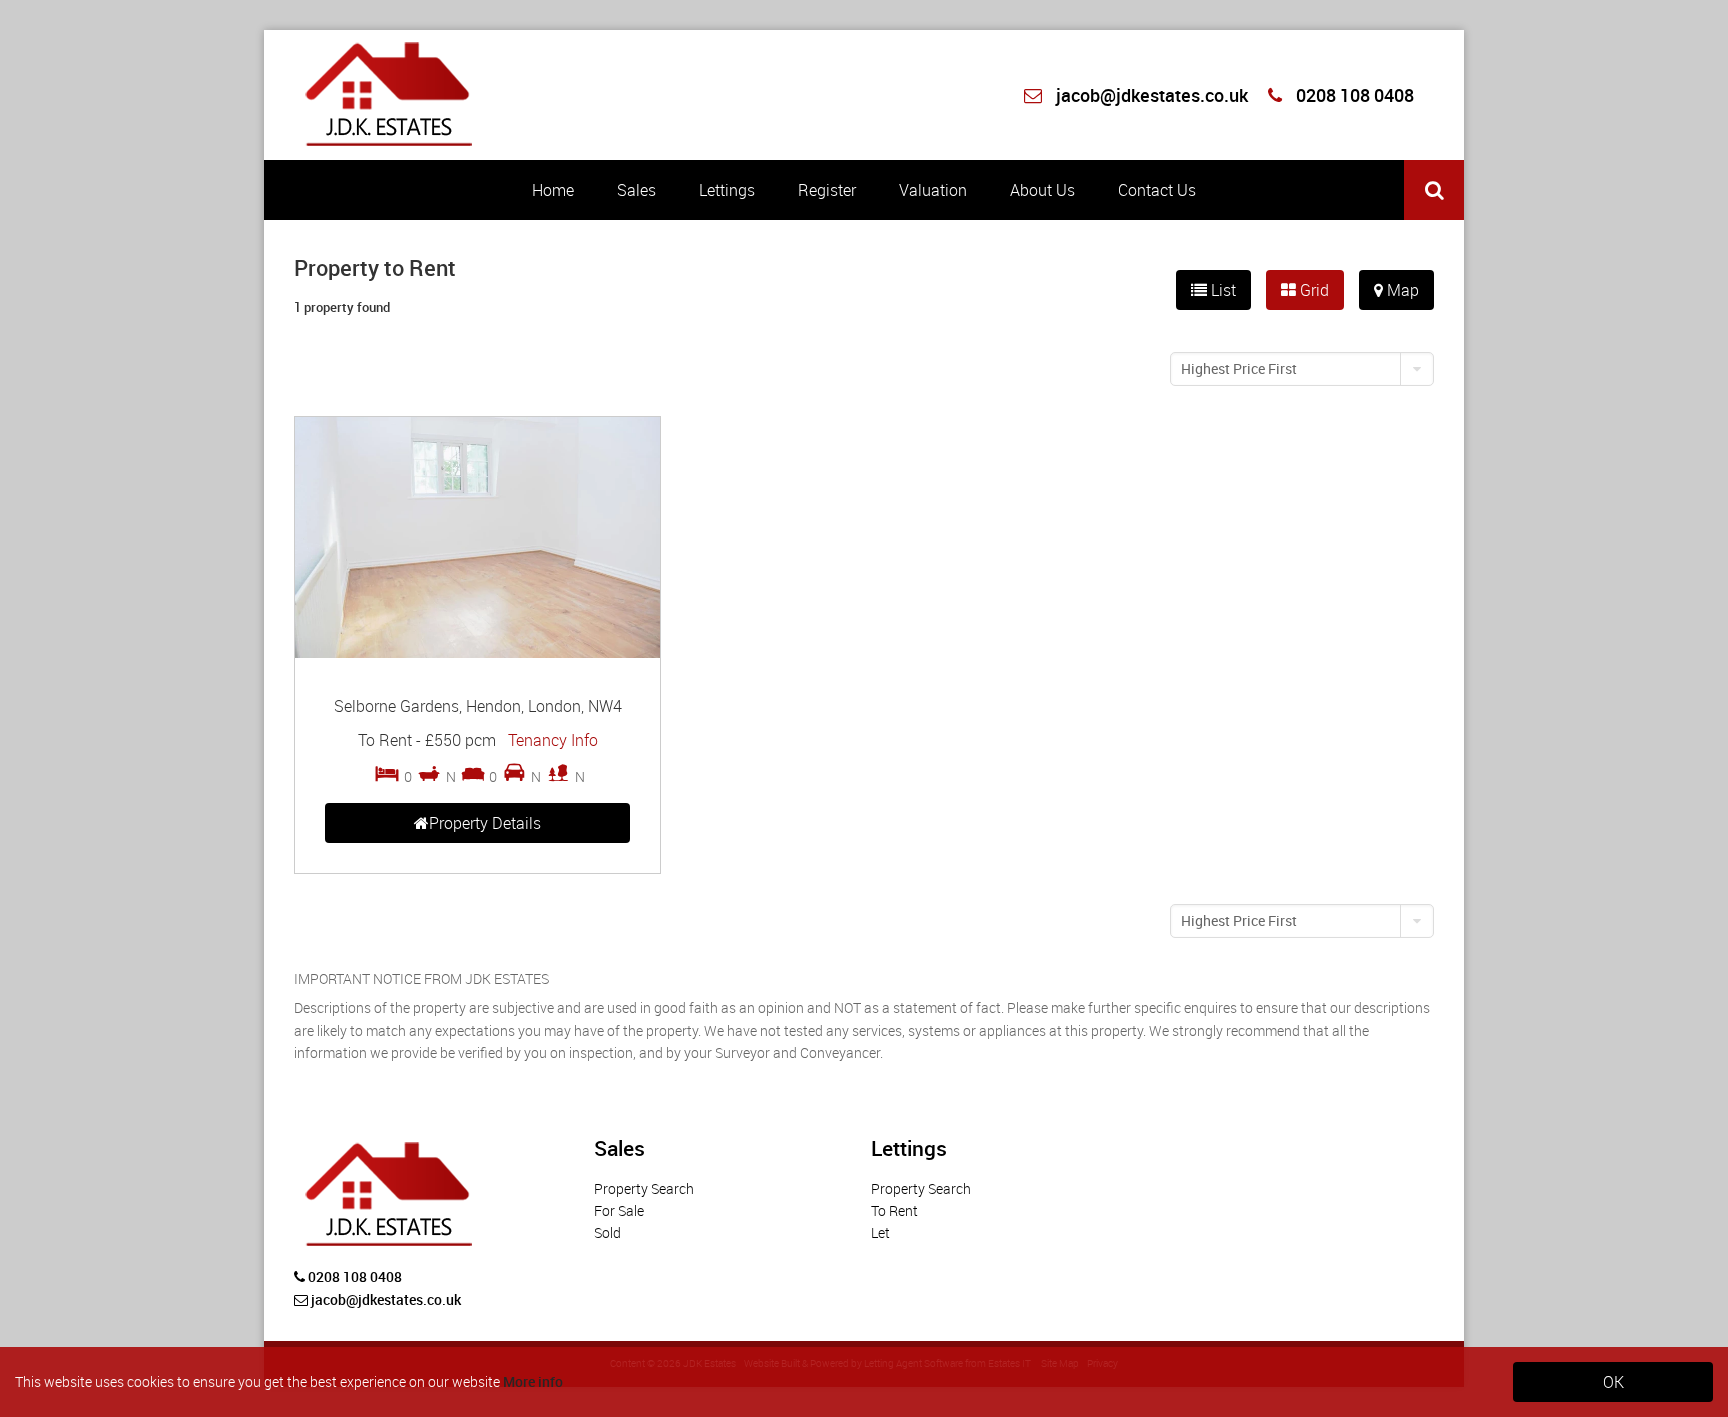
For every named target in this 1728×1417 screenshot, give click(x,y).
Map (1401, 290)
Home (553, 190)
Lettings (727, 190)
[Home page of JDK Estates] (391, 91)
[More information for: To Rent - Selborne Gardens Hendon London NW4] (477, 652)
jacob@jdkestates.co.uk (1152, 95)
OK (1613, 1382)
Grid (1312, 290)
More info (533, 1381)
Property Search (644, 1188)
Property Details (485, 823)
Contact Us (1157, 190)
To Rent (894, 1210)
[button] (1302, 369)
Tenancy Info (553, 740)
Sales (636, 190)
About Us (1042, 190)
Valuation (933, 190)
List (1221, 290)
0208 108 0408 (1353, 95)
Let (880, 1232)
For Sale (619, 1210)
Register (827, 190)
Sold (607, 1232)
